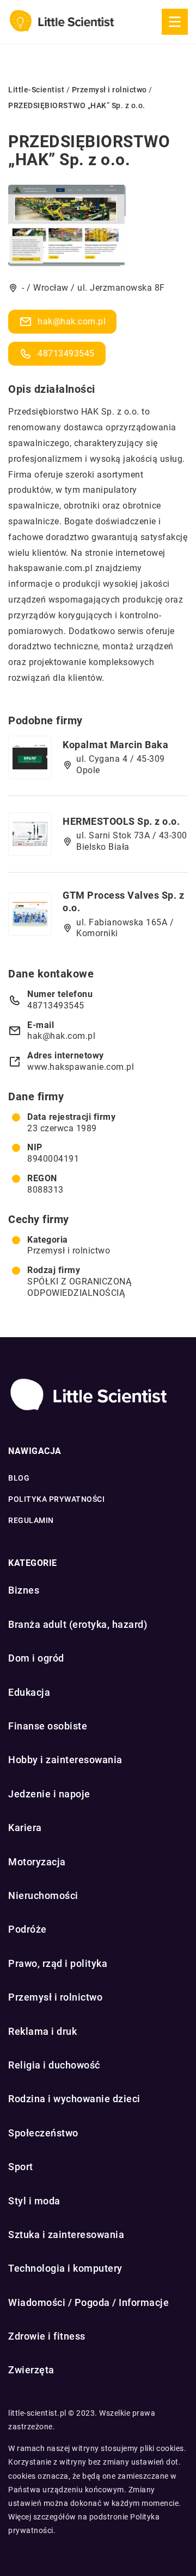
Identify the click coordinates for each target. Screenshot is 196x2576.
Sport (21, 2167)
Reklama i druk (42, 2031)
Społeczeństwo (43, 2133)
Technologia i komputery (65, 2268)
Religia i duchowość (54, 2065)
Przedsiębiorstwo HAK (53, 412)
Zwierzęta (31, 2370)
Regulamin (31, 1520)
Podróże (27, 1929)
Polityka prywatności (56, 1499)
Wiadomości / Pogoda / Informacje (88, 2302)
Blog (19, 1478)
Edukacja (29, 1692)
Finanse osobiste (48, 1726)
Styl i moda (34, 2201)
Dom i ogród (36, 1658)
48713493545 (66, 353)
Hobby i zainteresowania (65, 1760)
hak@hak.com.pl (72, 321)
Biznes (24, 1590)
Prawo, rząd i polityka (58, 1963)
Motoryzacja (37, 1862)
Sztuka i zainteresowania (66, 2235)
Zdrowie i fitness (47, 2336)
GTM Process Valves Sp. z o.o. (123, 901)
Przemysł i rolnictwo (69, 1251)
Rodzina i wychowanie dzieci (74, 2099)
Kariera (25, 1828)
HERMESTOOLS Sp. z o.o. (121, 821)
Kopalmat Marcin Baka (115, 745)
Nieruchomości (43, 1895)
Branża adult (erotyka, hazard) (78, 1624)
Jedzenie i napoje (49, 1794)
